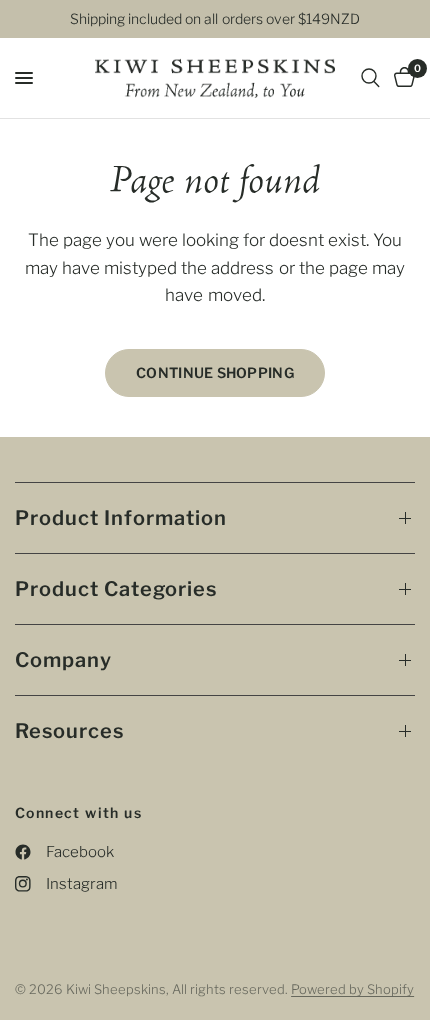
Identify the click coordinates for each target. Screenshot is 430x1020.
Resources (69, 731)
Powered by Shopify (352, 989)
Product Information (121, 518)
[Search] (370, 78)
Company (63, 660)
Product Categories (116, 589)
